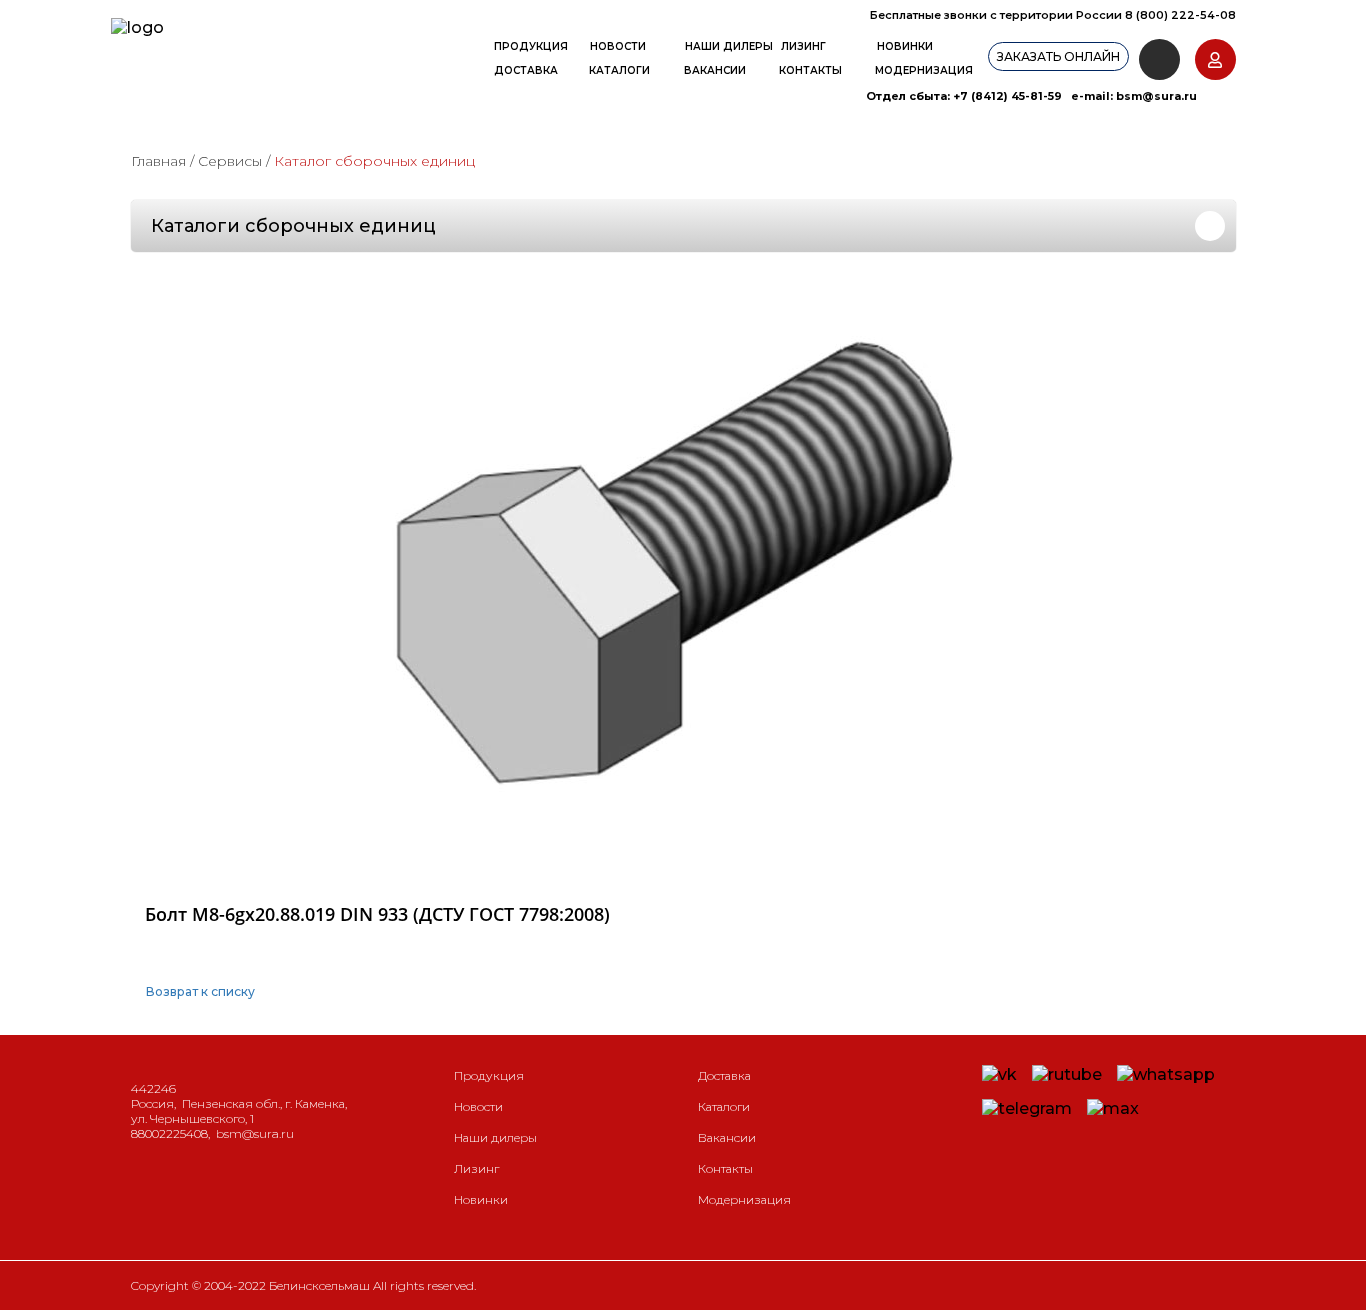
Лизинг (803, 46)
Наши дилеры (729, 46)
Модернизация (924, 70)
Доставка (526, 70)
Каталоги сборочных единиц (293, 226)
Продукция (531, 46)
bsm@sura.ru (1156, 96)
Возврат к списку (200, 991)
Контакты (810, 70)
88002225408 (169, 1133)
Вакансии (715, 70)
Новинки (905, 46)
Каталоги (619, 70)
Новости (618, 46)
